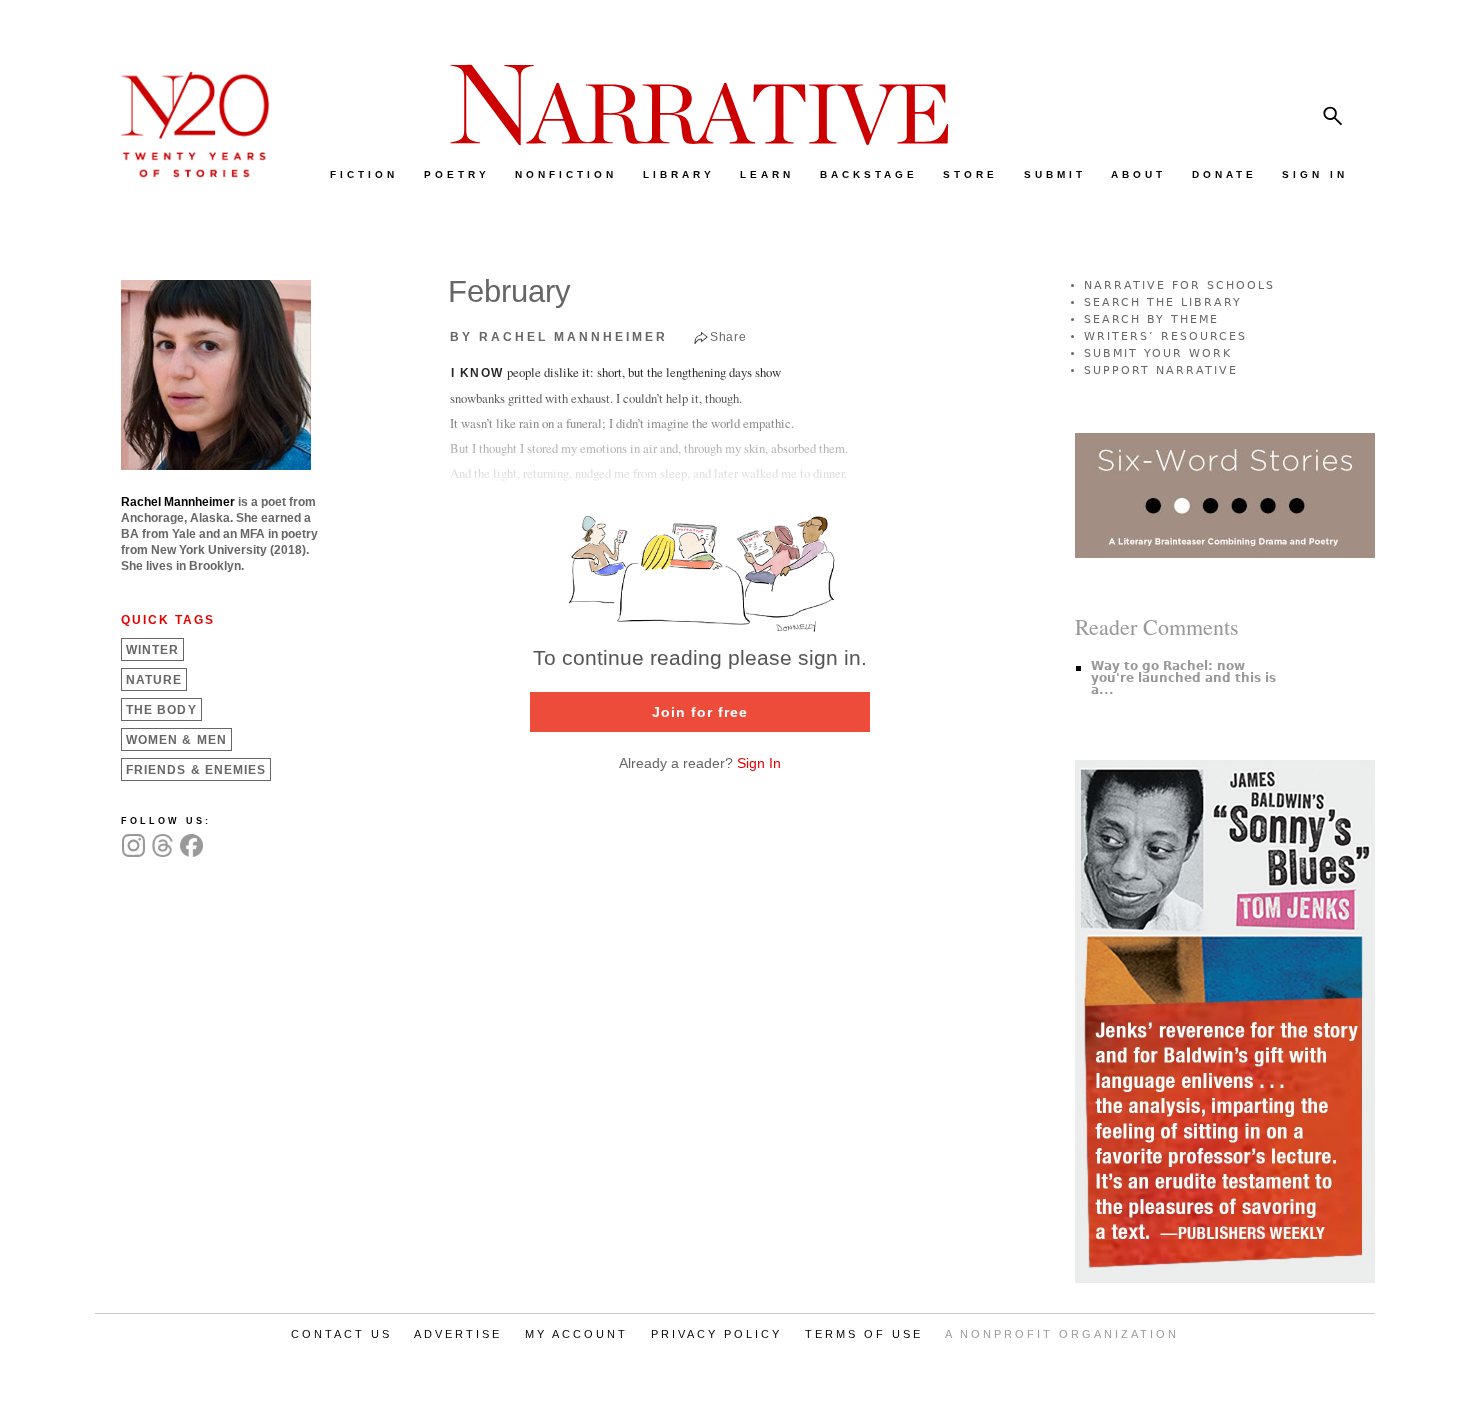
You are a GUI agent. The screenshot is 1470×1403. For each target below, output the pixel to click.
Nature (154, 680)
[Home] (185, 172)
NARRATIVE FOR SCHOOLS (1179, 285)
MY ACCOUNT (576, 1334)
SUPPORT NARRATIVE (1161, 370)
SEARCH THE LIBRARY (1163, 302)
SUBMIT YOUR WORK (1158, 353)
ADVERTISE (458, 1334)
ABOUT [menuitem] (1138, 174)
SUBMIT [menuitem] (1055, 174)
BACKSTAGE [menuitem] (869, 174)
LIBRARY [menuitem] (679, 174)
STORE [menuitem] (970, 174)
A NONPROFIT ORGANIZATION (1062, 1334)
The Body (161, 710)
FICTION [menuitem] (364, 174)
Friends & (196, 770)
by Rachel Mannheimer (559, 337)
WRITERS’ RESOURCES (1165, 336)
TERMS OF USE (864, 1334)
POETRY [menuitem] (457, 174)
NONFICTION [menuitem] (566, 174)
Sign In (759, 763)
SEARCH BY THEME (1151, 319)
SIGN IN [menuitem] (1315, 174)
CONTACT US (341, 1334)
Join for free (700, 712)
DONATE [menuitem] (1224, 174)
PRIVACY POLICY (716, 1334)
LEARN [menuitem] (767, 174)
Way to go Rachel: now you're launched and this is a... (1183, 678)
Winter (152, 650)
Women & (176, 740)
